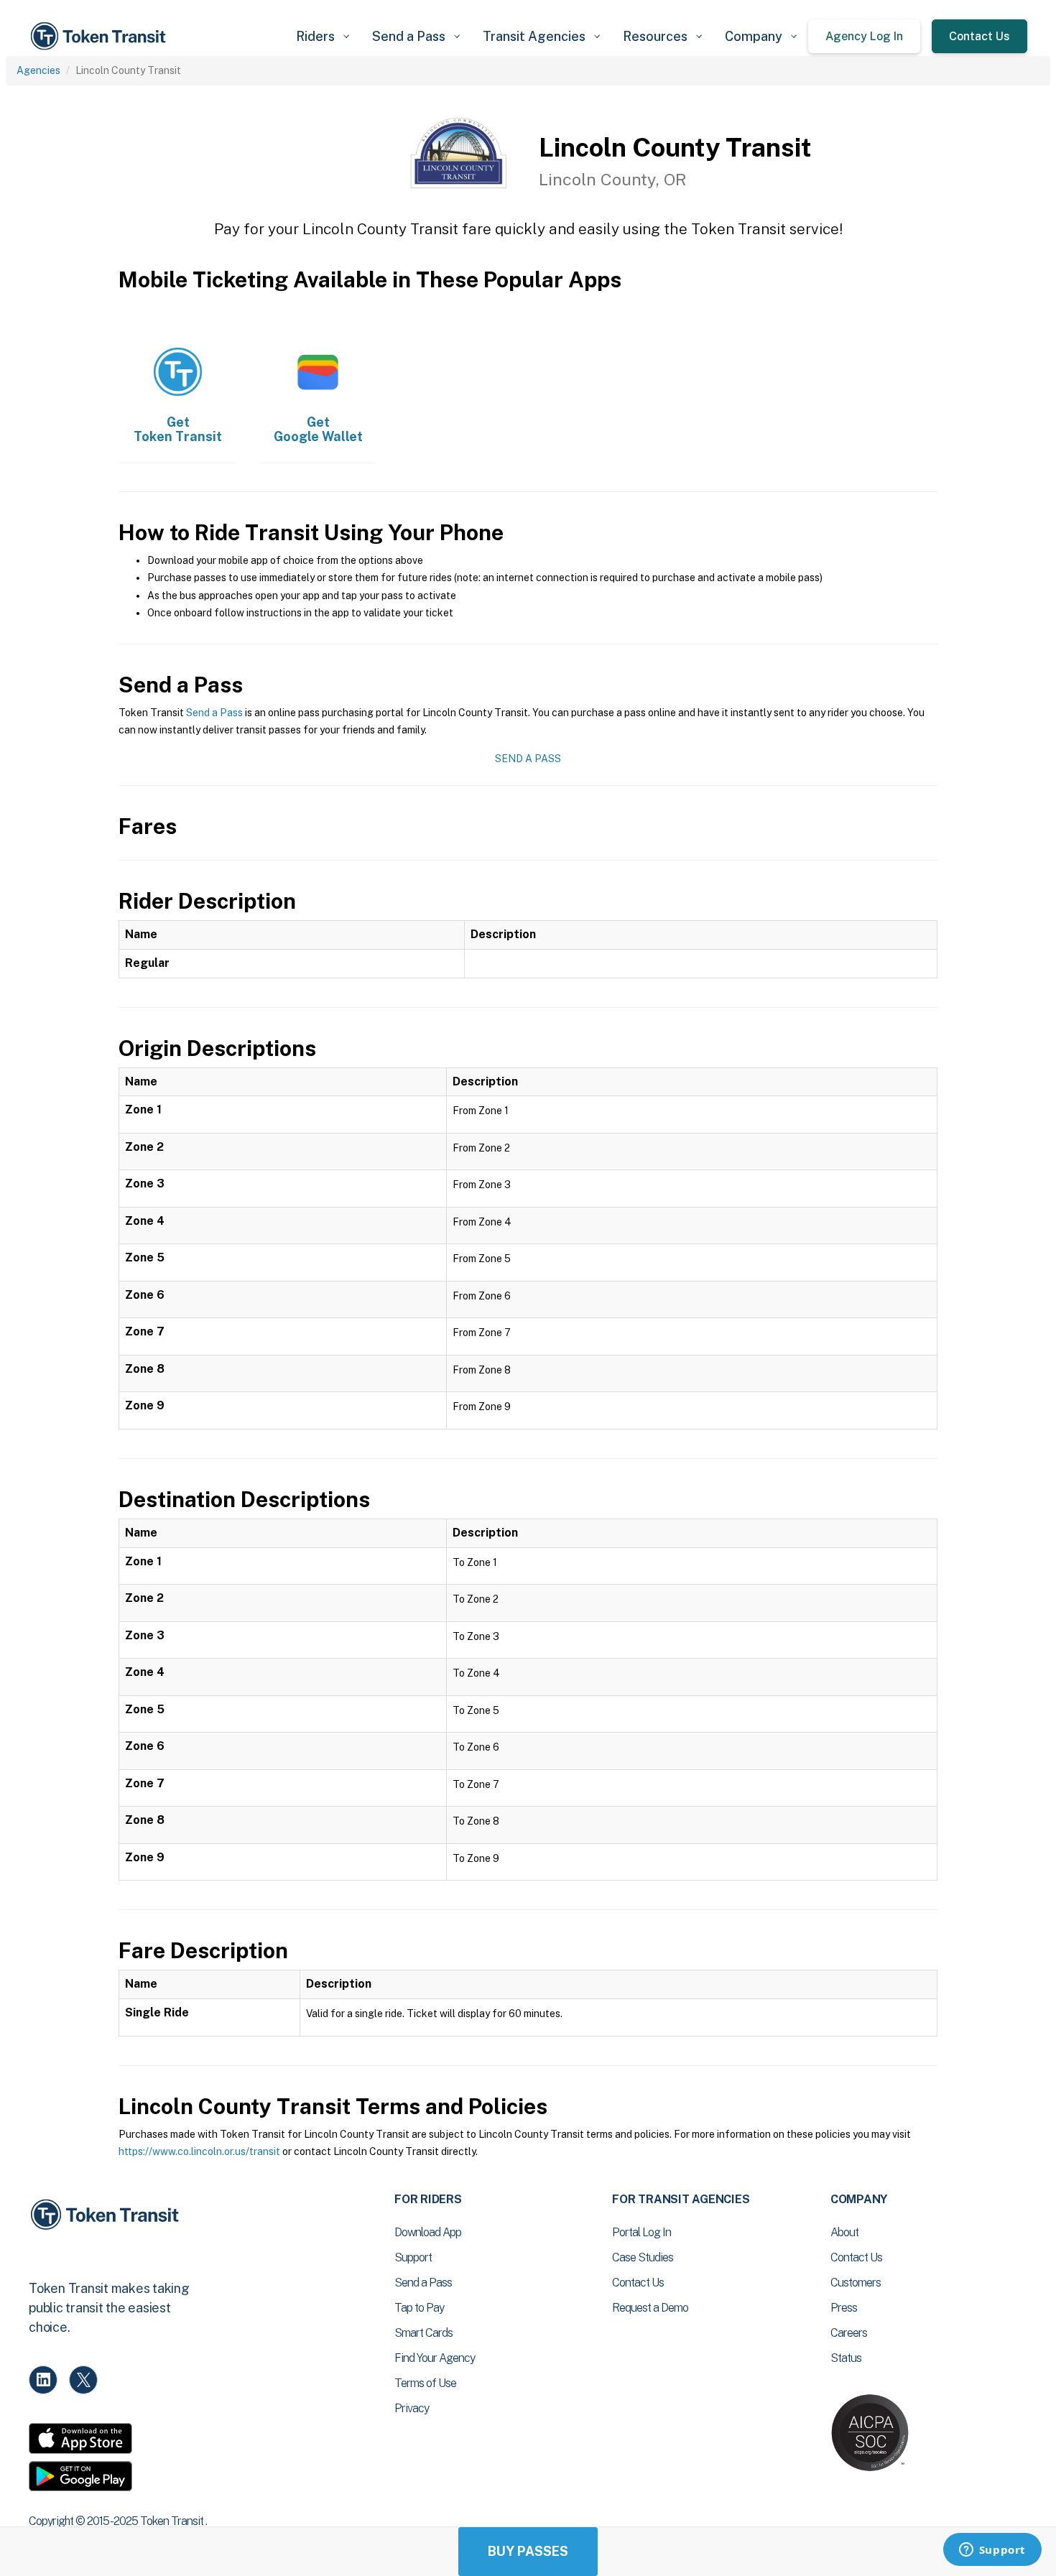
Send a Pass (214, 713)
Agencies (38, 70)
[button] (323, 36)
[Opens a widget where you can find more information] (992, 2551)
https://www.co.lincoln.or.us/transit (199, 2151)
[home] (101, 36)
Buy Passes (528, 2551)
